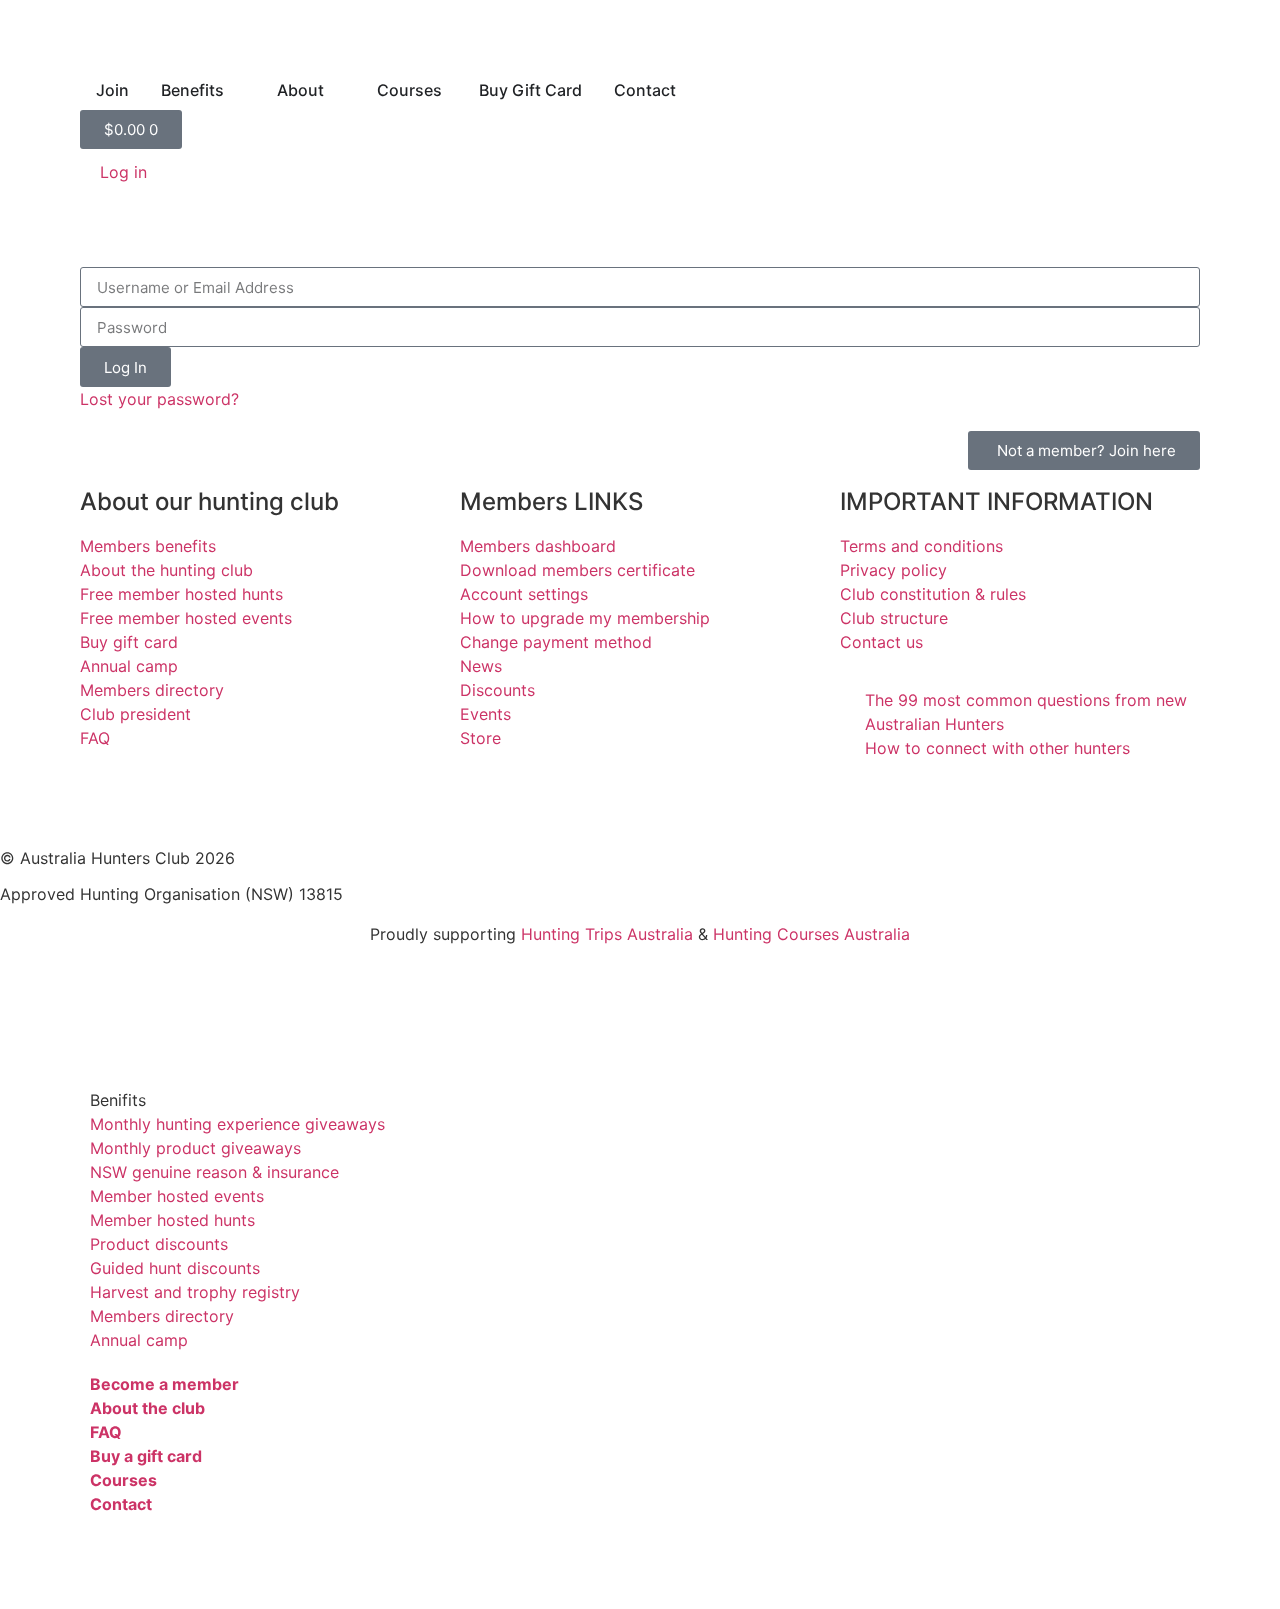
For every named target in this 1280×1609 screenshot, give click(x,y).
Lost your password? (159, 399)
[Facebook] (25, 799)
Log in (123, 172)
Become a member (164, 1384)
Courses (123, 1480)
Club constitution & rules (933, 594)
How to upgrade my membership (585, 618)
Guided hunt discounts (175, 1268)
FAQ (95, 738)
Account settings (524, 594)
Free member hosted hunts (181, 594)
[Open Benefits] (237, 90)
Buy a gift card (146, 1456)
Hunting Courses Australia (811, 934)
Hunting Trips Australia (607, 934)
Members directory (152, 690)
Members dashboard (538, 546)
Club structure (894, 618)
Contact (121, 1504)
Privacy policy (893, 570)
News (481, 666)
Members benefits (148, 546)
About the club (147, 1408)
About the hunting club (166, 570)
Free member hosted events (186, 618)
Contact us (881, 642)
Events (485, 714)
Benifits (118, 1100)
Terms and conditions (921, 546)
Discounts (497, 690)
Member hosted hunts (172, 1220)
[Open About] (337, 90)
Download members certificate (577, 570)
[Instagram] (135, 799)
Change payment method (556, 642)
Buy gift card (129, 642)
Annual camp (129, 666)
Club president (135, 714)
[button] (640, 1100)
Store (480, 738)
